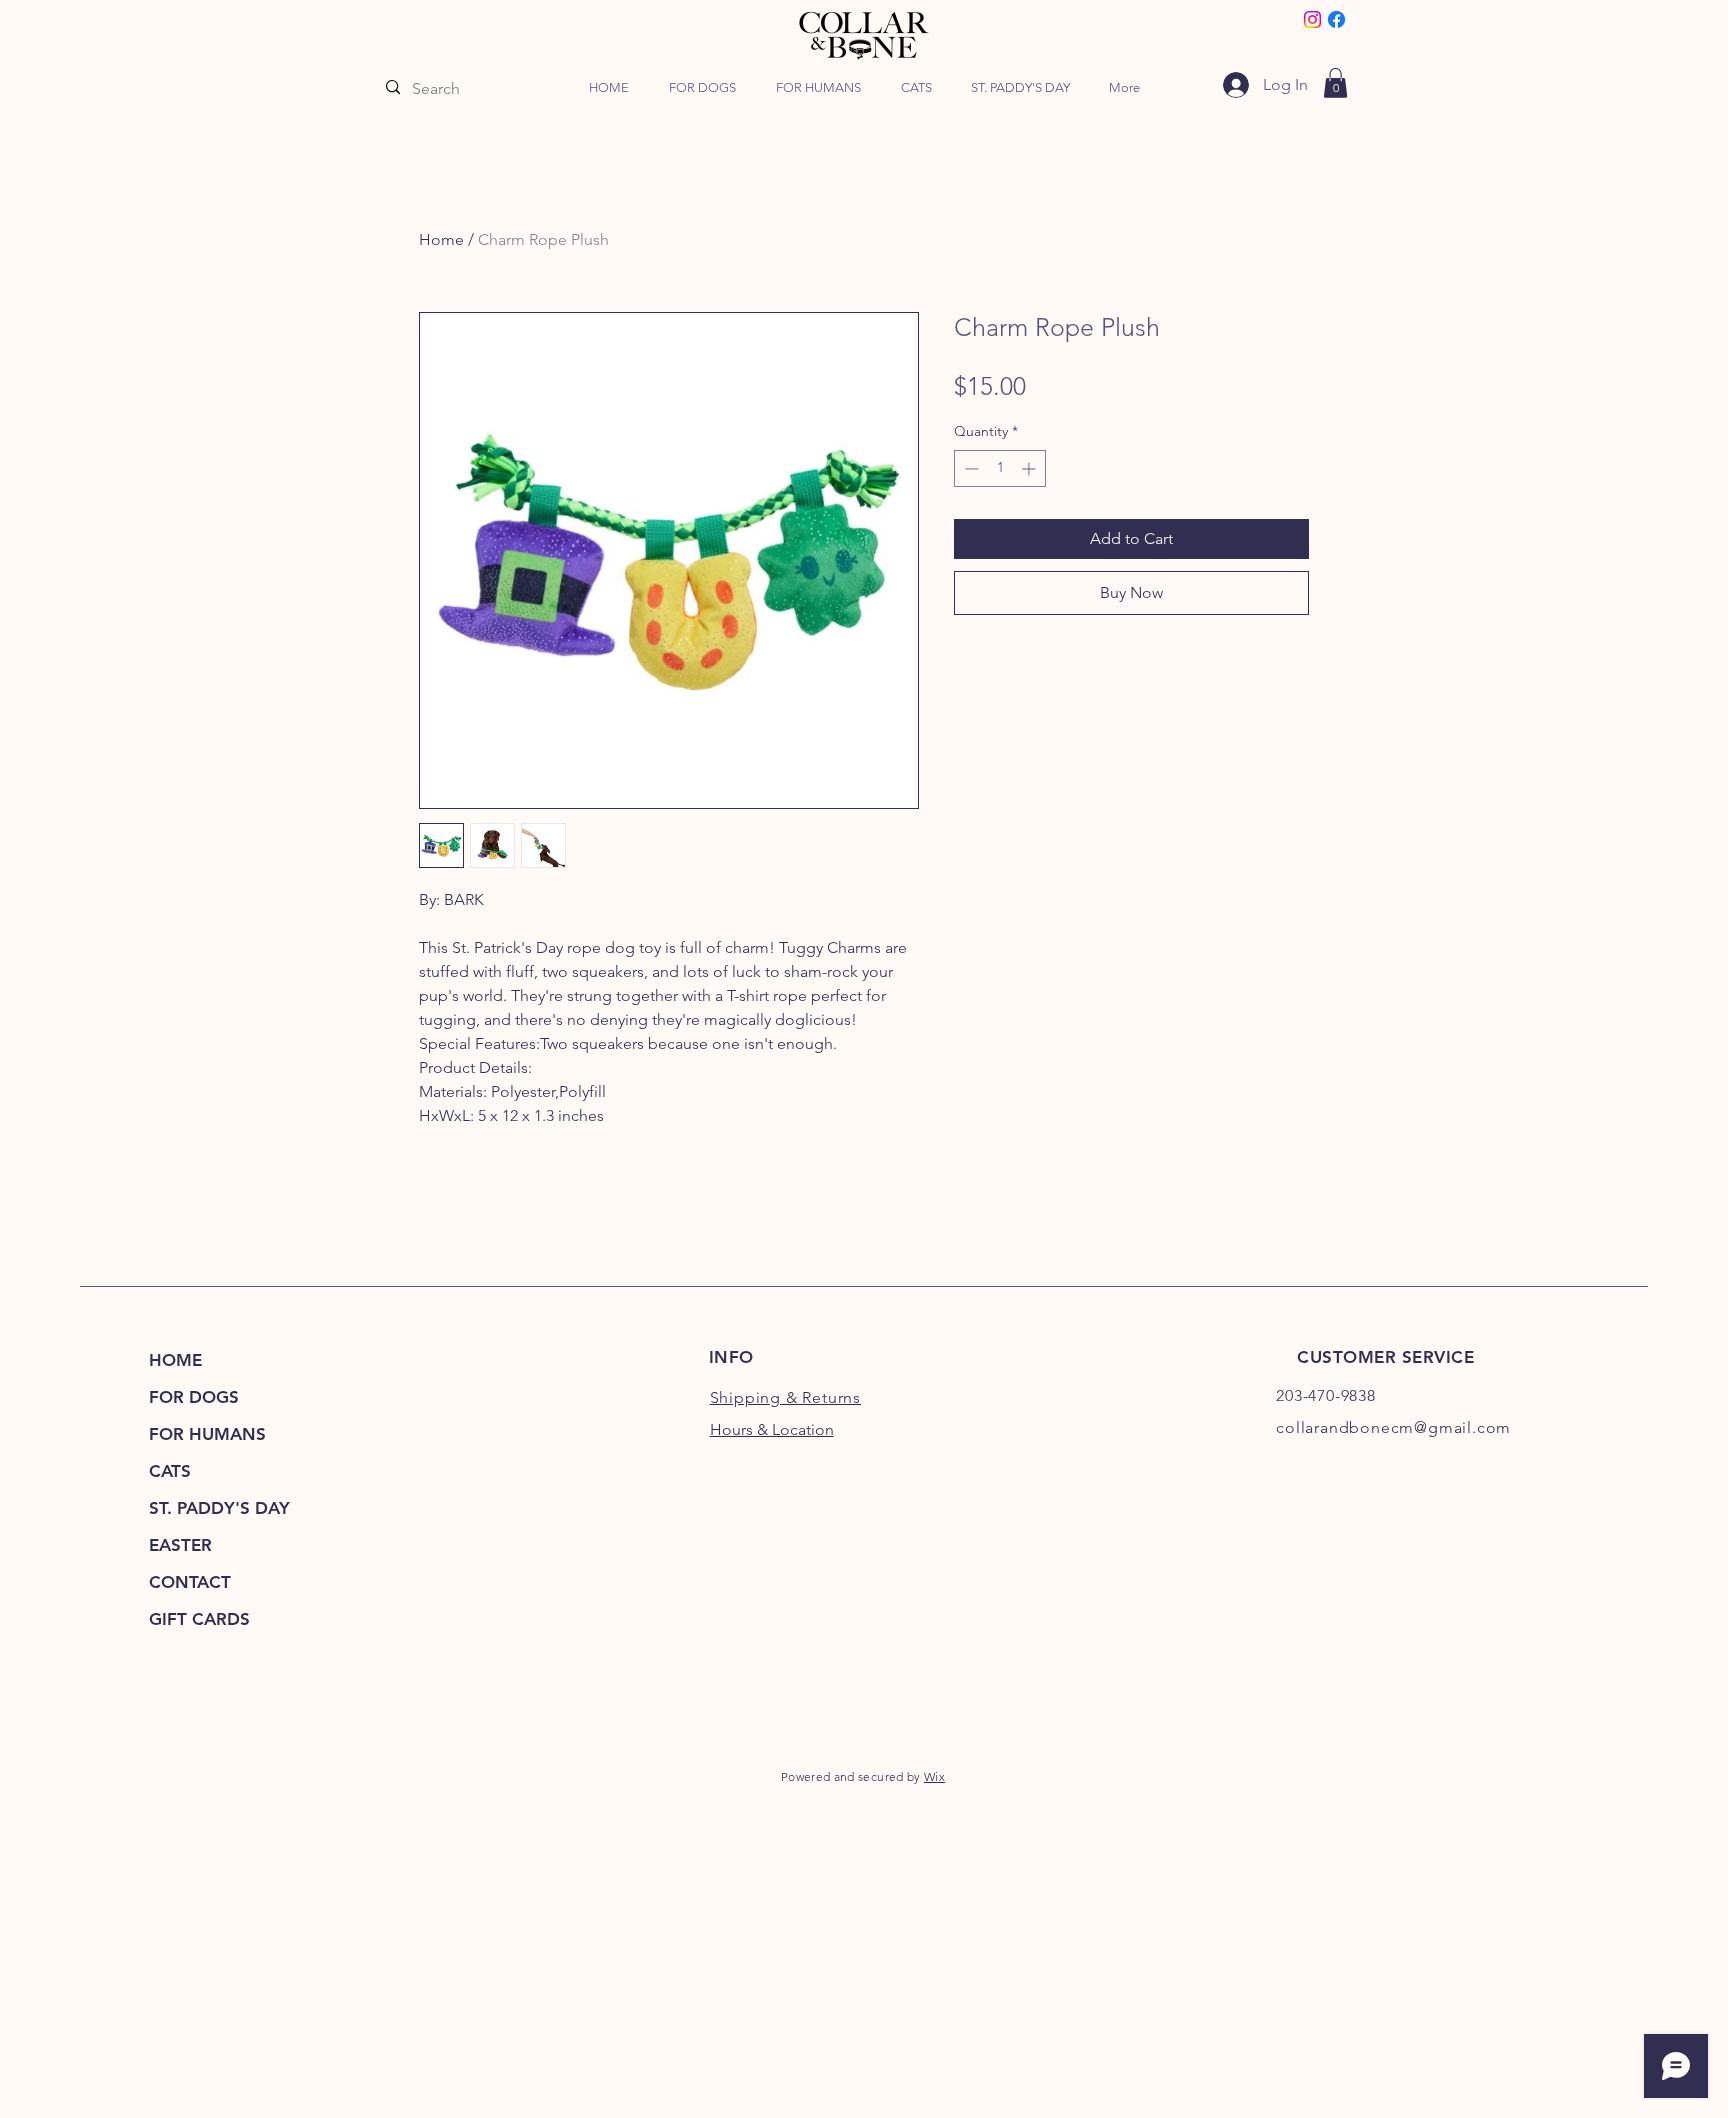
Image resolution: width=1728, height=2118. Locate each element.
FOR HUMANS (207, 1434)
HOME (175, 1360)
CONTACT (190, 1582)
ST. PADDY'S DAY (219, 1508)
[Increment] (1030, 468)
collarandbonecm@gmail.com (1393, 1427)
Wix (934, 1776)
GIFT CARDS (199, 1619)
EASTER (180, 1545)
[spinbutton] (1000, 468)
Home (441, 239)
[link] (1335, 83)
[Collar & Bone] (1312, 19)
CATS (170, 1471)
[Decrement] (969, 468)
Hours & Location (772, 1429)
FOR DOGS (194, 1397)
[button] (702, 88)
